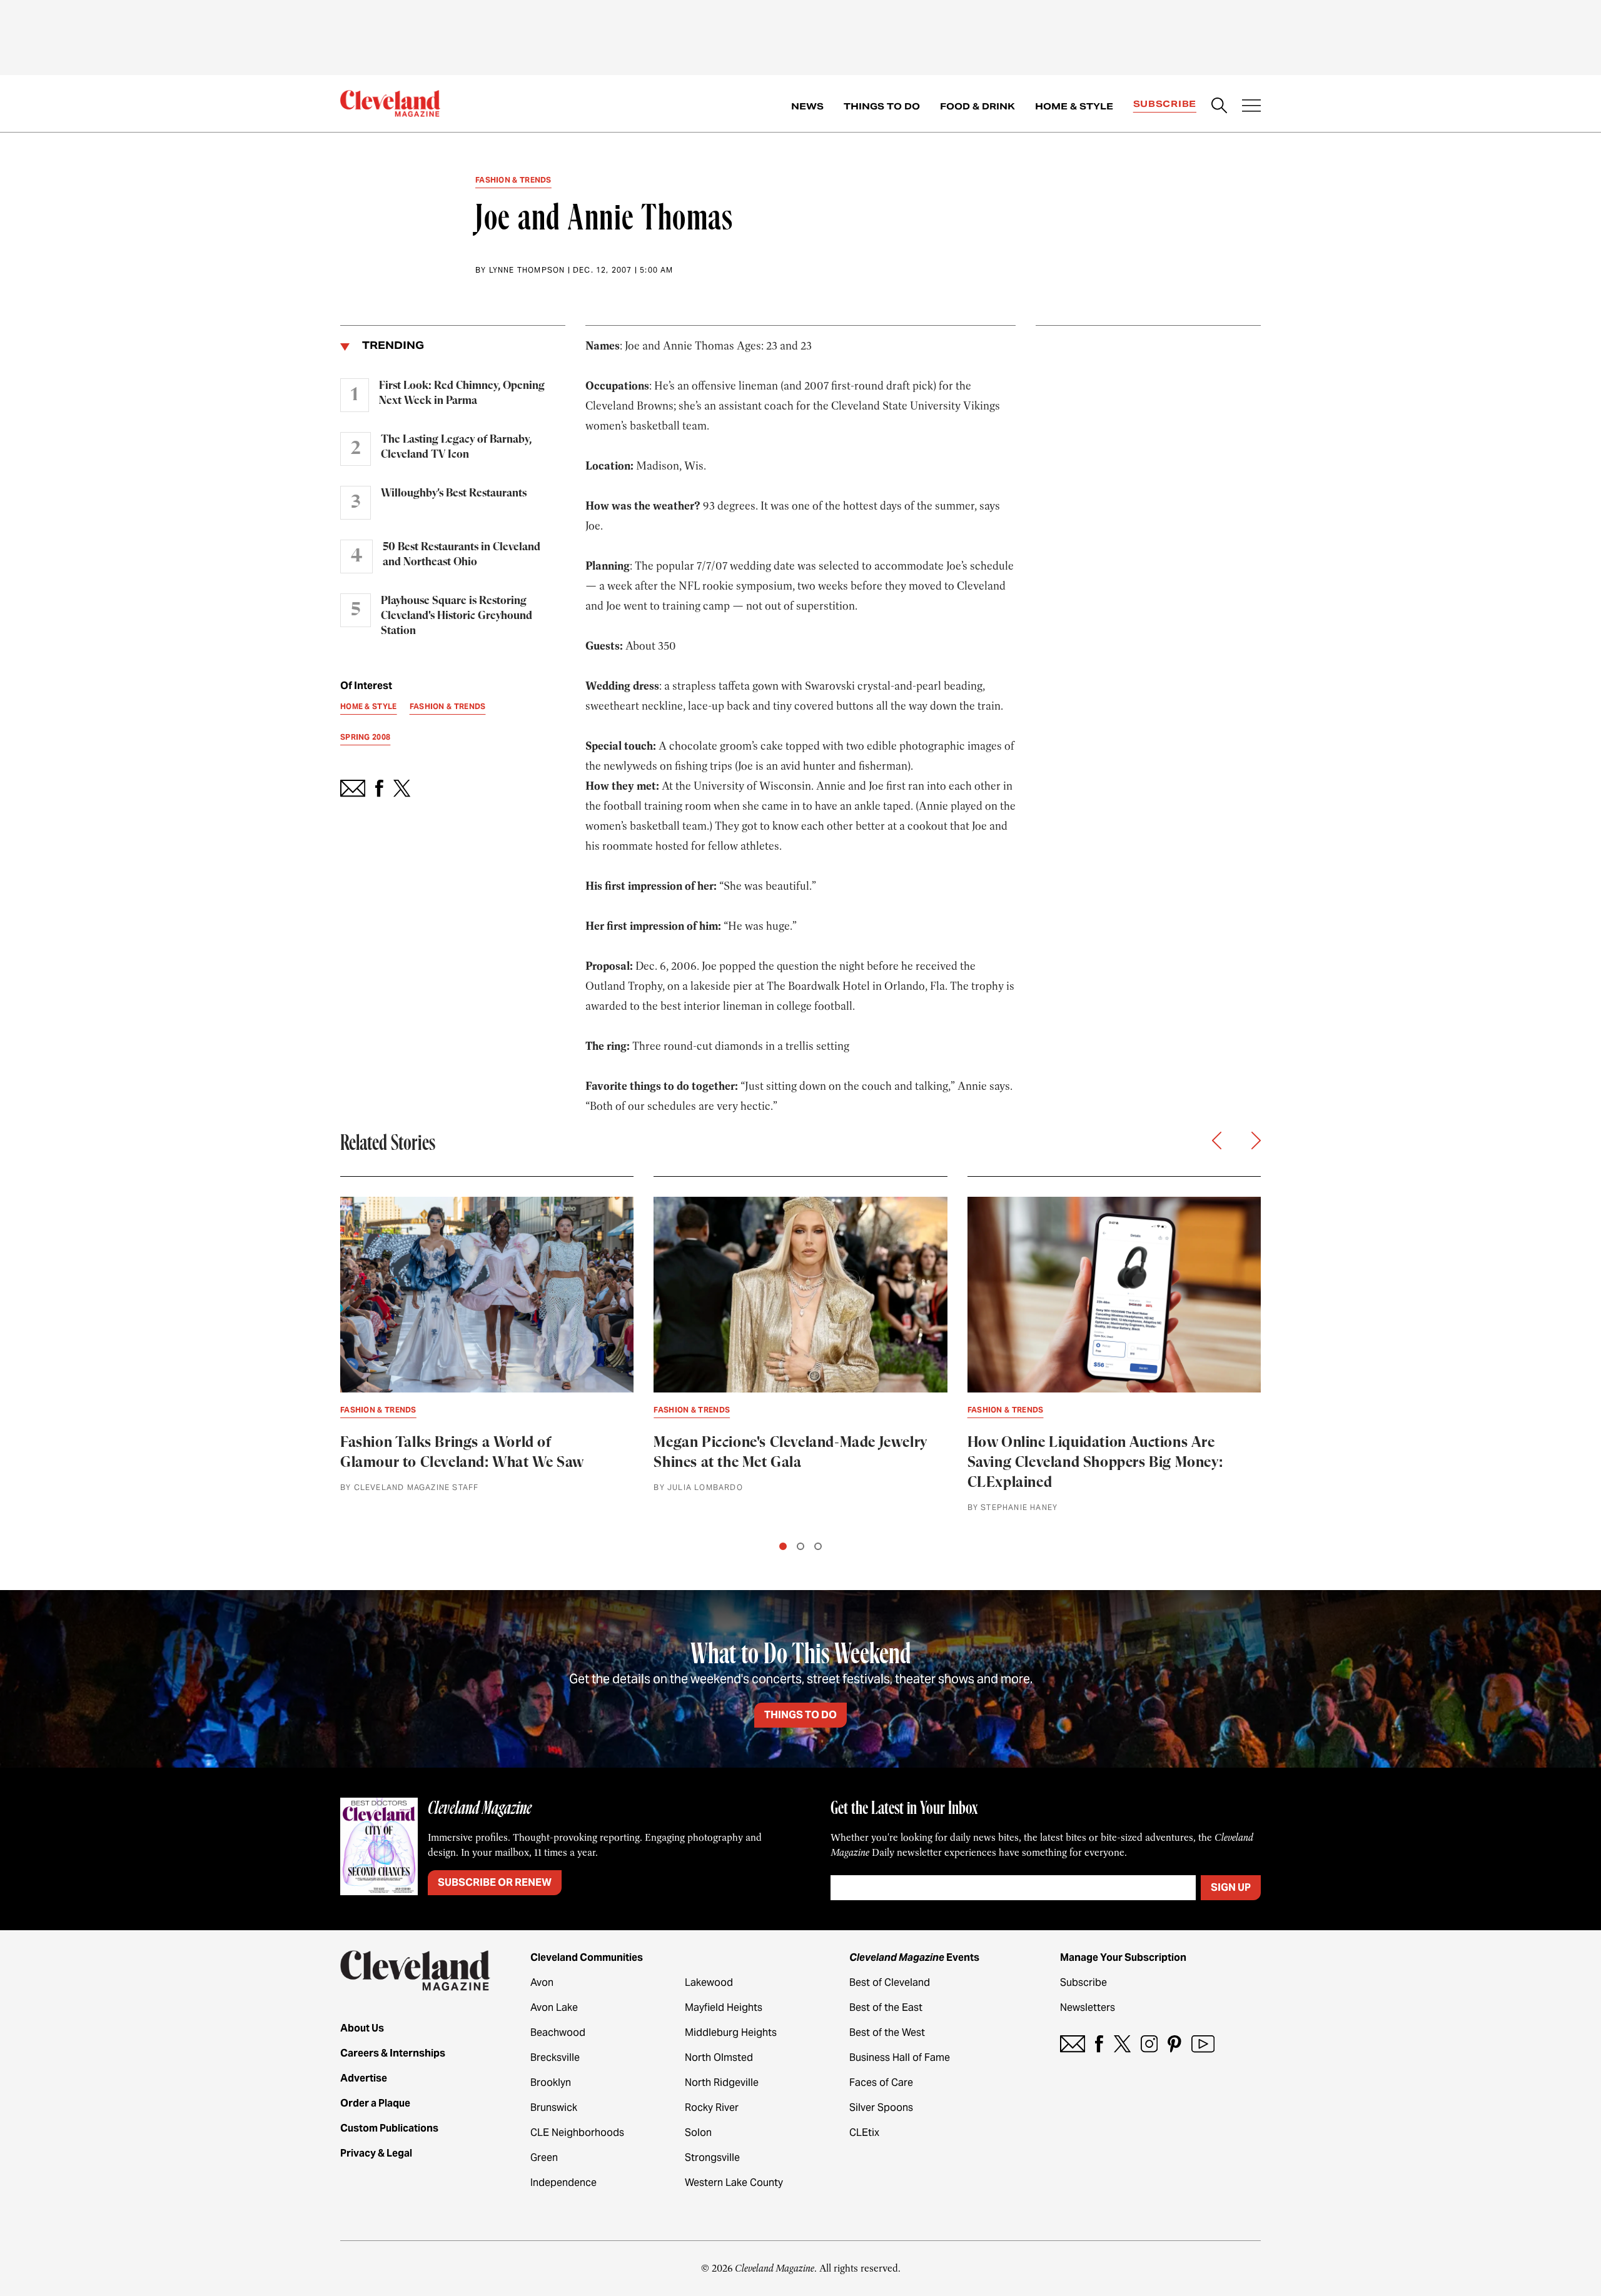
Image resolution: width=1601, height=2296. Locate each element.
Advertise (364, 2078)
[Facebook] (1099, 2044)
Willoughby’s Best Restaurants (454, 493)
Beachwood (558, 2032)
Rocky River (712, 2107)
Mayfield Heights (724, 2007)
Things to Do (882, 106)
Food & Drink (977, 106)
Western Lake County (734, 2183)
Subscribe (1165, 104)
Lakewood (709, 1982)
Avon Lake (554, 2007)
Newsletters (1088, 2007)
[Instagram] (1149, 2044)
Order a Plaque (375, 2103)
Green (544, 2158)
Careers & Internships (393, 2053)
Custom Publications (389, 2128)
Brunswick (554, 2107)
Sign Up (1231, 1887)
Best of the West (887, 2032)
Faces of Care (881, 2082)
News (807, 106)
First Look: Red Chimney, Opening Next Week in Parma (462, 393)
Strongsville (712, 2158)
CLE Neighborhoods (577, 2132)
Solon (698, 2132)
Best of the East (886, 2007)
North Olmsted (719, 2057)
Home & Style (1074, 106)
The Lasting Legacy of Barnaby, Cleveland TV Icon (456, 447)
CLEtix (864, 2132)
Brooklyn (551, 2082)
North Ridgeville (722, 2082)
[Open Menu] (1251, 107)
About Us (362, 2028)
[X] (1122, 2044)
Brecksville (555, 2057)
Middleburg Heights (731, 2032)
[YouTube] (1203, 2044)
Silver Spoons (881, 2107)
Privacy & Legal (376, 2153)
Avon (542, 1982)
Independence (563, 2183)
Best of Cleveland (890, 1982)
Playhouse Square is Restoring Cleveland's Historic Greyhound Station (457, 616)
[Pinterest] (1174, 2044)
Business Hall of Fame (900, 2057)
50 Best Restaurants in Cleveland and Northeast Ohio (462, 555)
